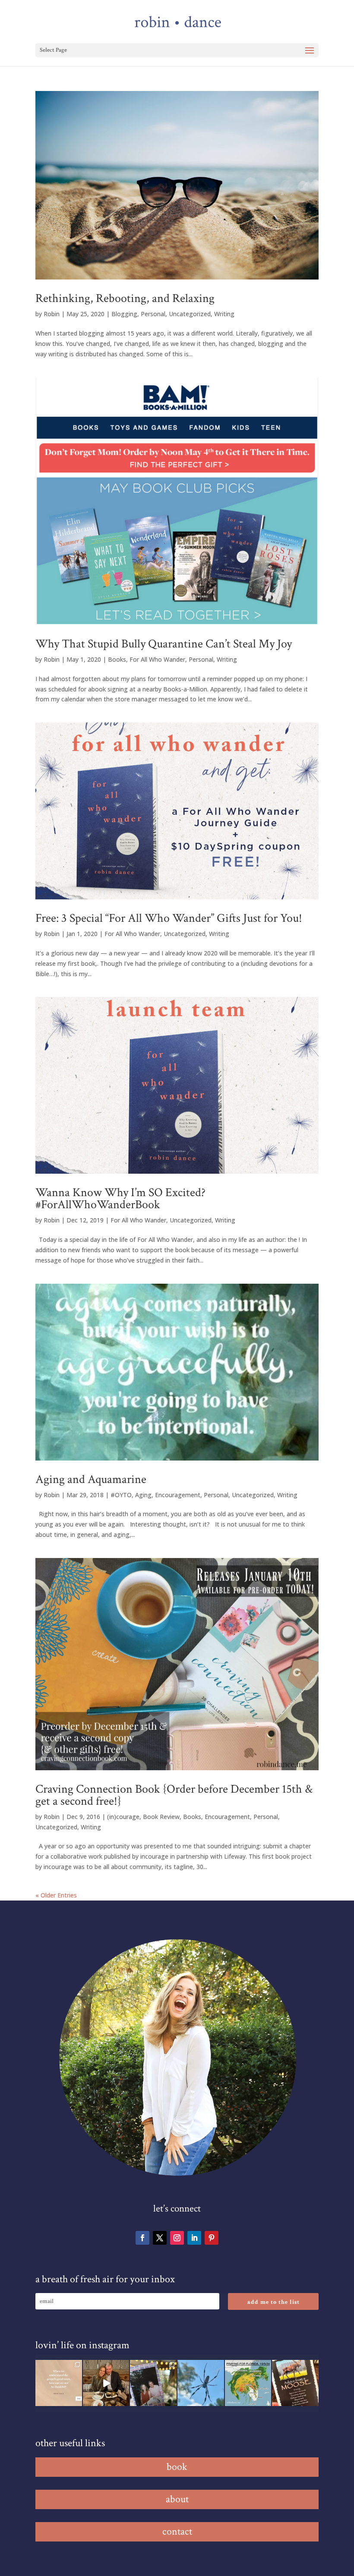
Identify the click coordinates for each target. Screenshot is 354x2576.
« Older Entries (56, 1895)
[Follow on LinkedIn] (194, 2238)
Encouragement (178, 1495)
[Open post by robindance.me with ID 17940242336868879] (248, 2383)
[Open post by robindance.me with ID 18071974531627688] (59, 2383)
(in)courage (123, 1817)
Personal (153, 314)
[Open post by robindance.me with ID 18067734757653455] (201, 2383)
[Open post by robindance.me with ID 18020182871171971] (295, 2383)
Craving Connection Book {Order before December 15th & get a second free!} (174, 1795)
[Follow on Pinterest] (212, 2238)
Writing (224, 314)
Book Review (161, 1817)
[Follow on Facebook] (142, 2238)
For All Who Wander (157, 659)
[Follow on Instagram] (177, 2238)
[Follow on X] (160, 2238)
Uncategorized (190, 314)
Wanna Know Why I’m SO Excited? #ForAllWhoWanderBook (120, 1198)
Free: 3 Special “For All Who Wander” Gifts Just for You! (169, 918)
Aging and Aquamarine (91, 1479)
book (177, 2467)
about (177, 2499)
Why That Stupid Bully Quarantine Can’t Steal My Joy (164, 644)
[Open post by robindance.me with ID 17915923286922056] (153, 2383)
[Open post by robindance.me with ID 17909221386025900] (106, 2383)
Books (117, 659)
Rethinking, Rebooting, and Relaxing (125, 298)
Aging (143, 1495)
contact (177, 2531)
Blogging (124, 314)
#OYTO (121, 1495)
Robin (52, 314)
